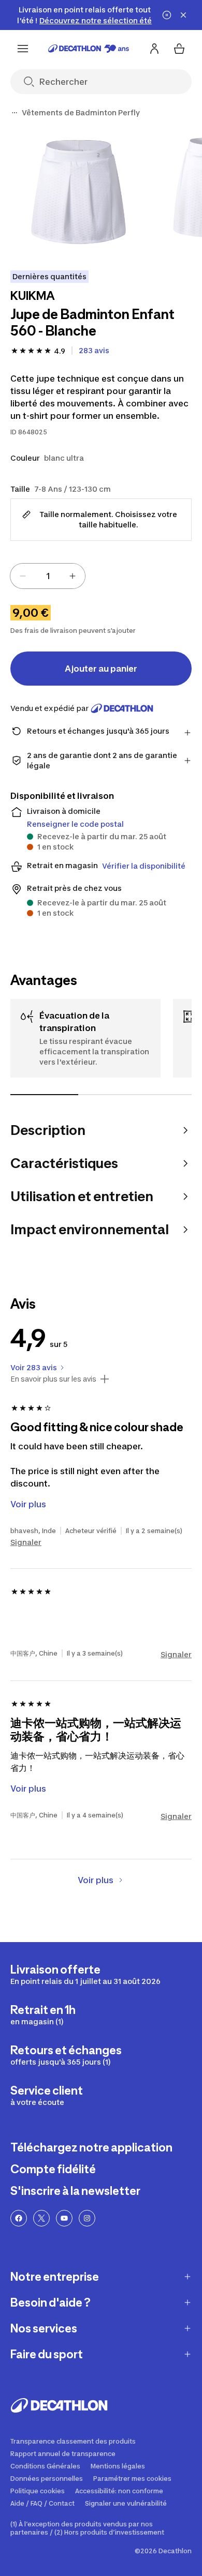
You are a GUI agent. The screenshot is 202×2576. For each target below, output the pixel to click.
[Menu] (23, 49)
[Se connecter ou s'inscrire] (154, 49)
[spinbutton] (48, 576)
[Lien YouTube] (64, 2218)
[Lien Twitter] (41, 2218)
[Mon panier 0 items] (179, 49)
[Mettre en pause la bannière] (167, 15)
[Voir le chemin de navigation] (15, 113)
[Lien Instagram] (87, 2218)
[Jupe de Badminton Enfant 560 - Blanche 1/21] (78, 192)
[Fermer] (183, 15)
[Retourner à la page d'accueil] (89, 49)
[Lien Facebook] (19, 2218)
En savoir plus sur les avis (53, 1379)
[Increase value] (73, 576)
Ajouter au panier (101, 669)
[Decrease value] (23, 576)
